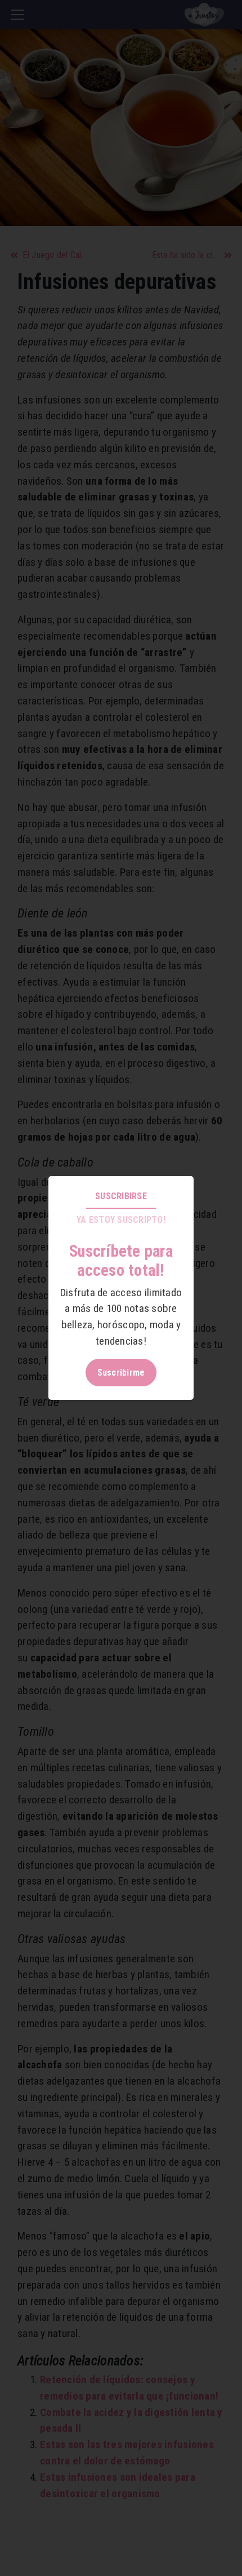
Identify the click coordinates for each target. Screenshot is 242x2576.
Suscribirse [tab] (121, 1196)
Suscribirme (121, 1373)
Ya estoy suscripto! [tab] (121, 1220)
